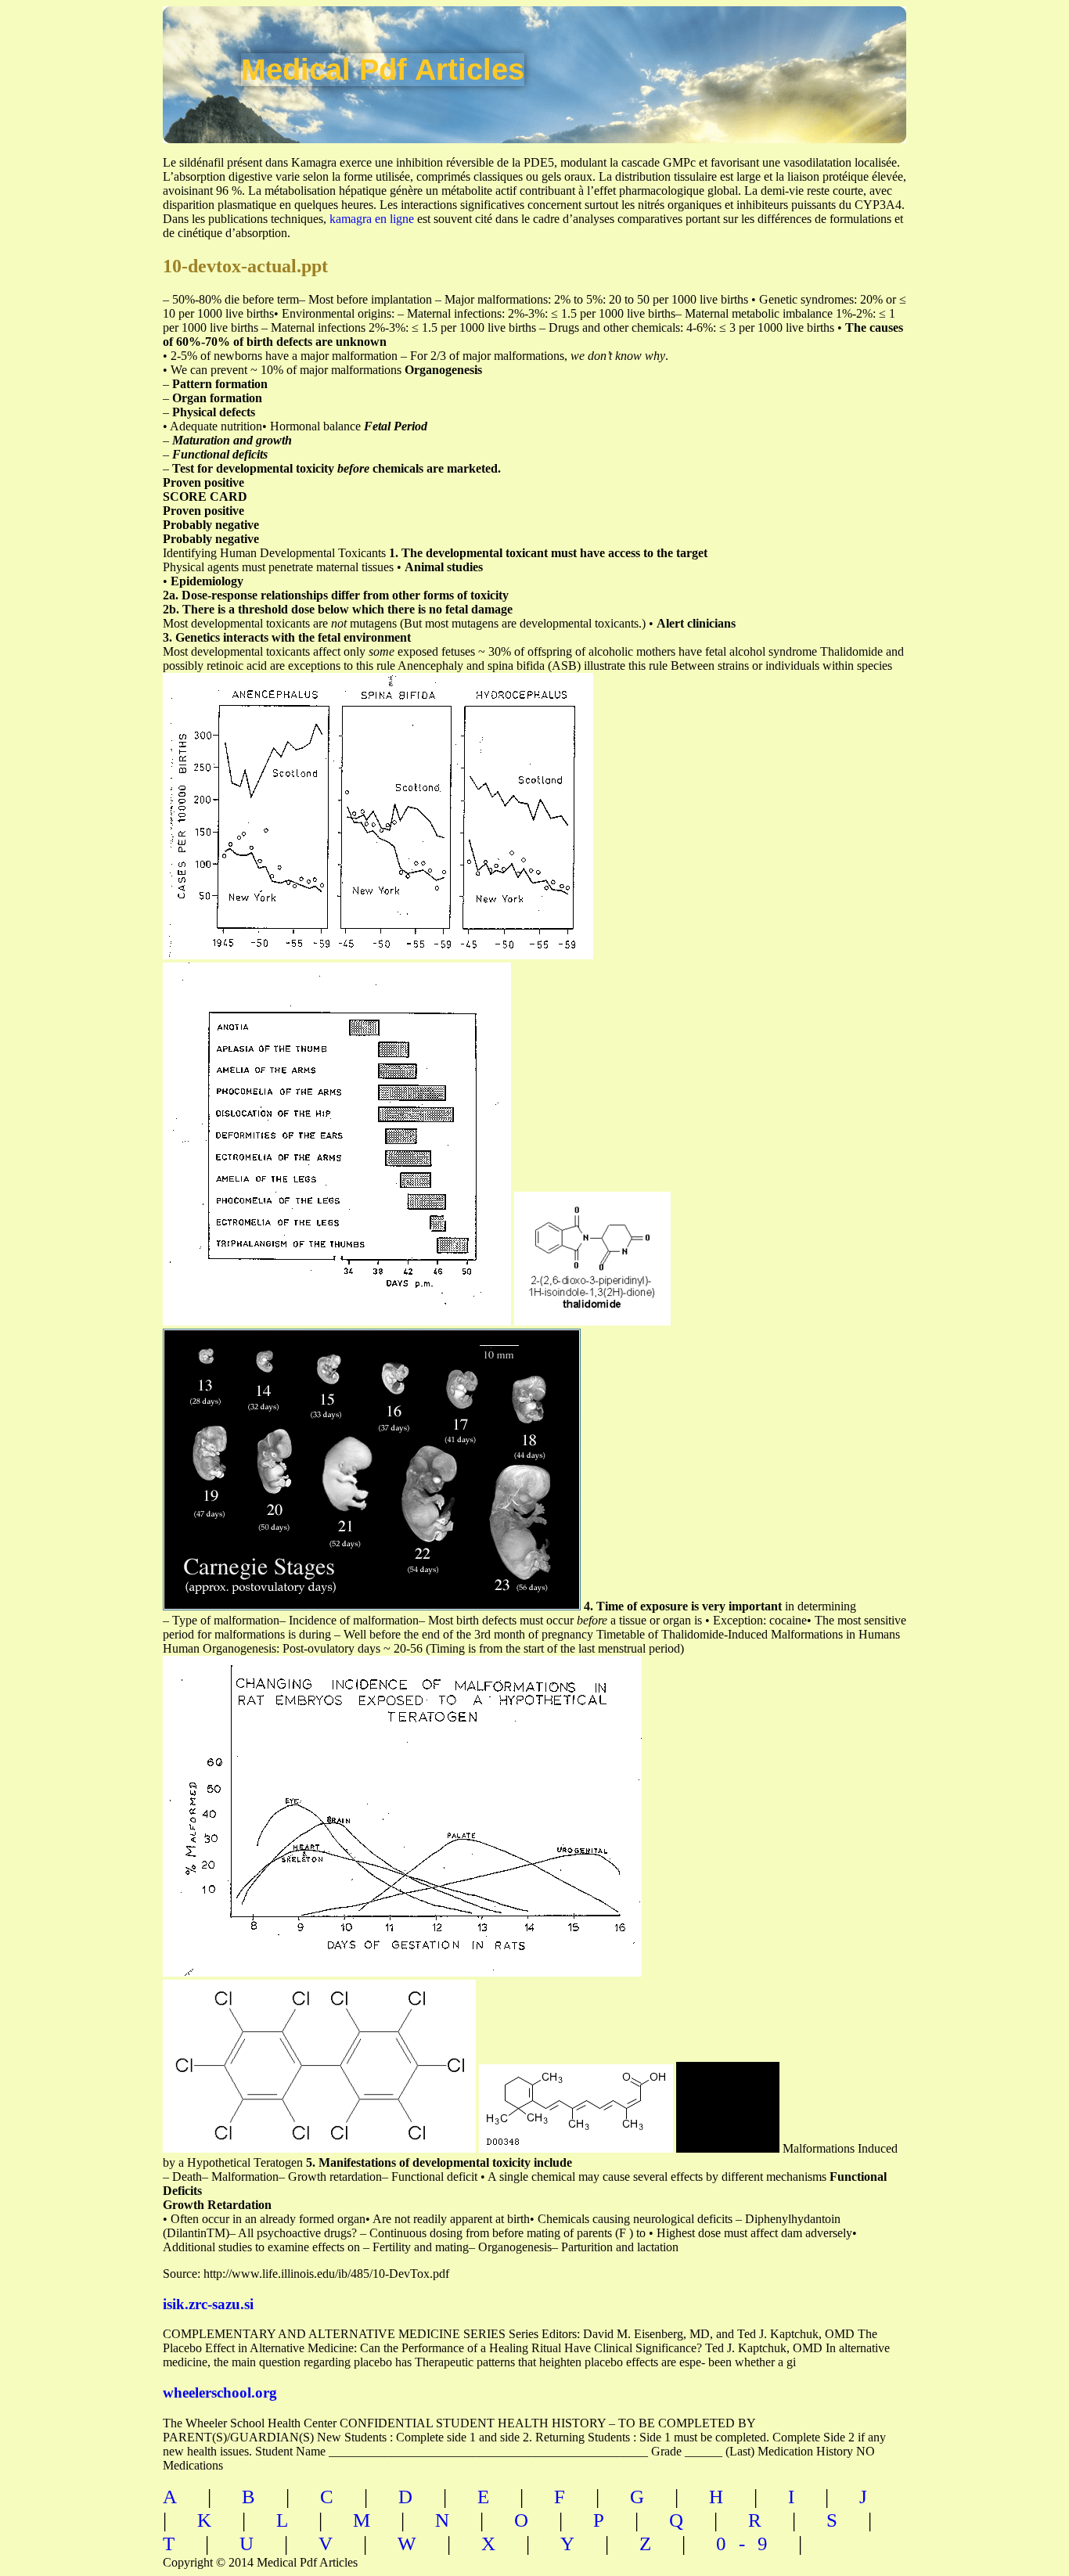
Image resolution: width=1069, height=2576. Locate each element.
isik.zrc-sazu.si (208, 2304)
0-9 (748, 2544)
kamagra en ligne (372, 219)
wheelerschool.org (220, 2393)
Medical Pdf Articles (383, 70)
